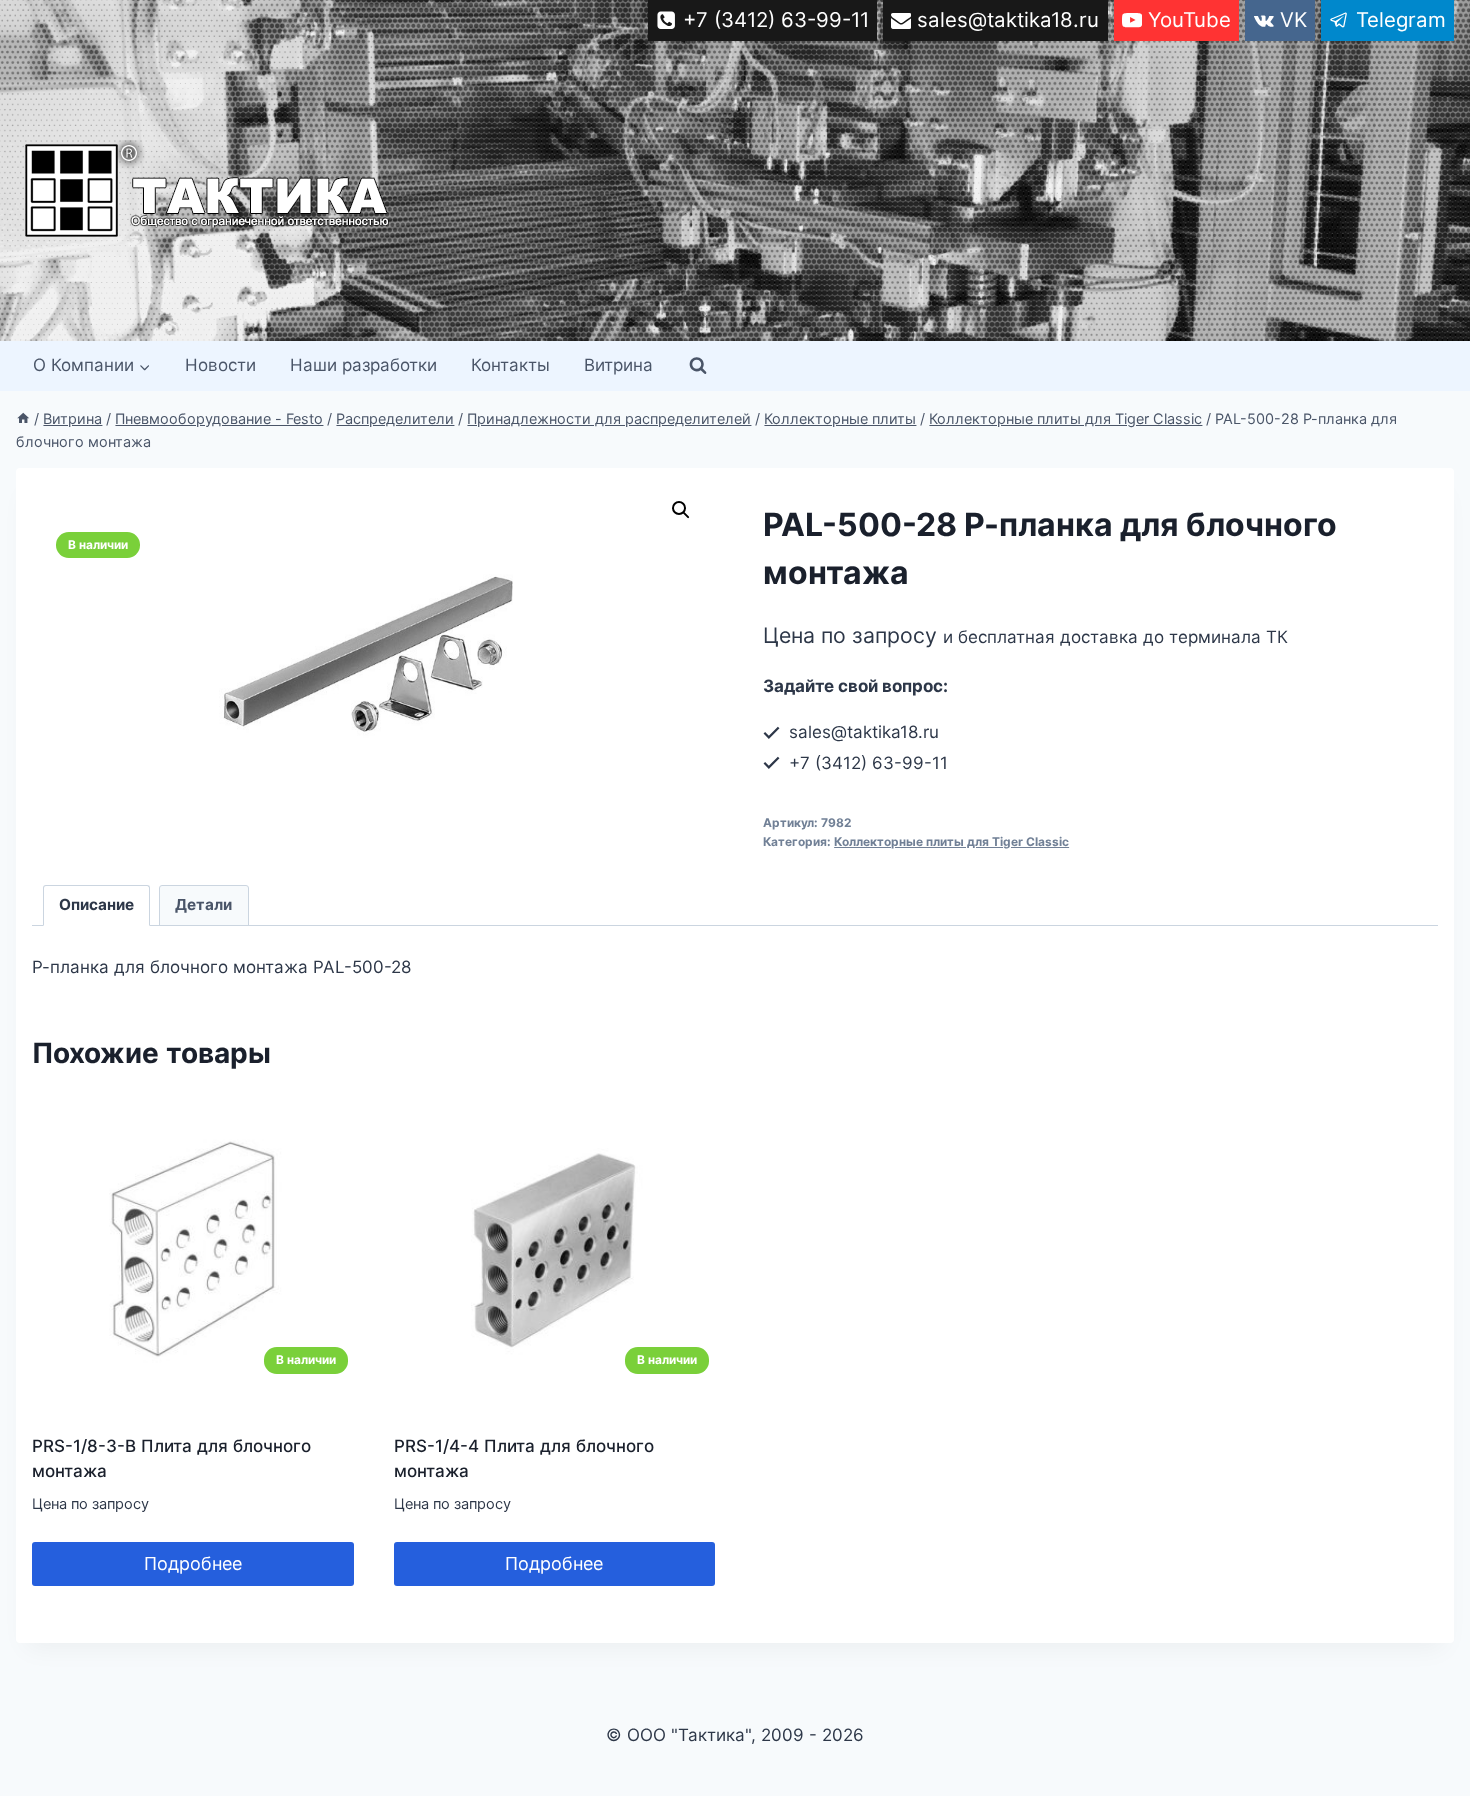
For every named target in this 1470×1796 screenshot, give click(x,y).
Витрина (618, 365)
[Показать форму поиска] (698, 366)
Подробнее (193, 1563)
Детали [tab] (203, 904)
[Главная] (23, 418)
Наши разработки (363, 365)
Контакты (510, 365)
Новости (220, 365)
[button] (681, 510)
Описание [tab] (96, 904)
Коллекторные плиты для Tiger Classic (951, 841)
